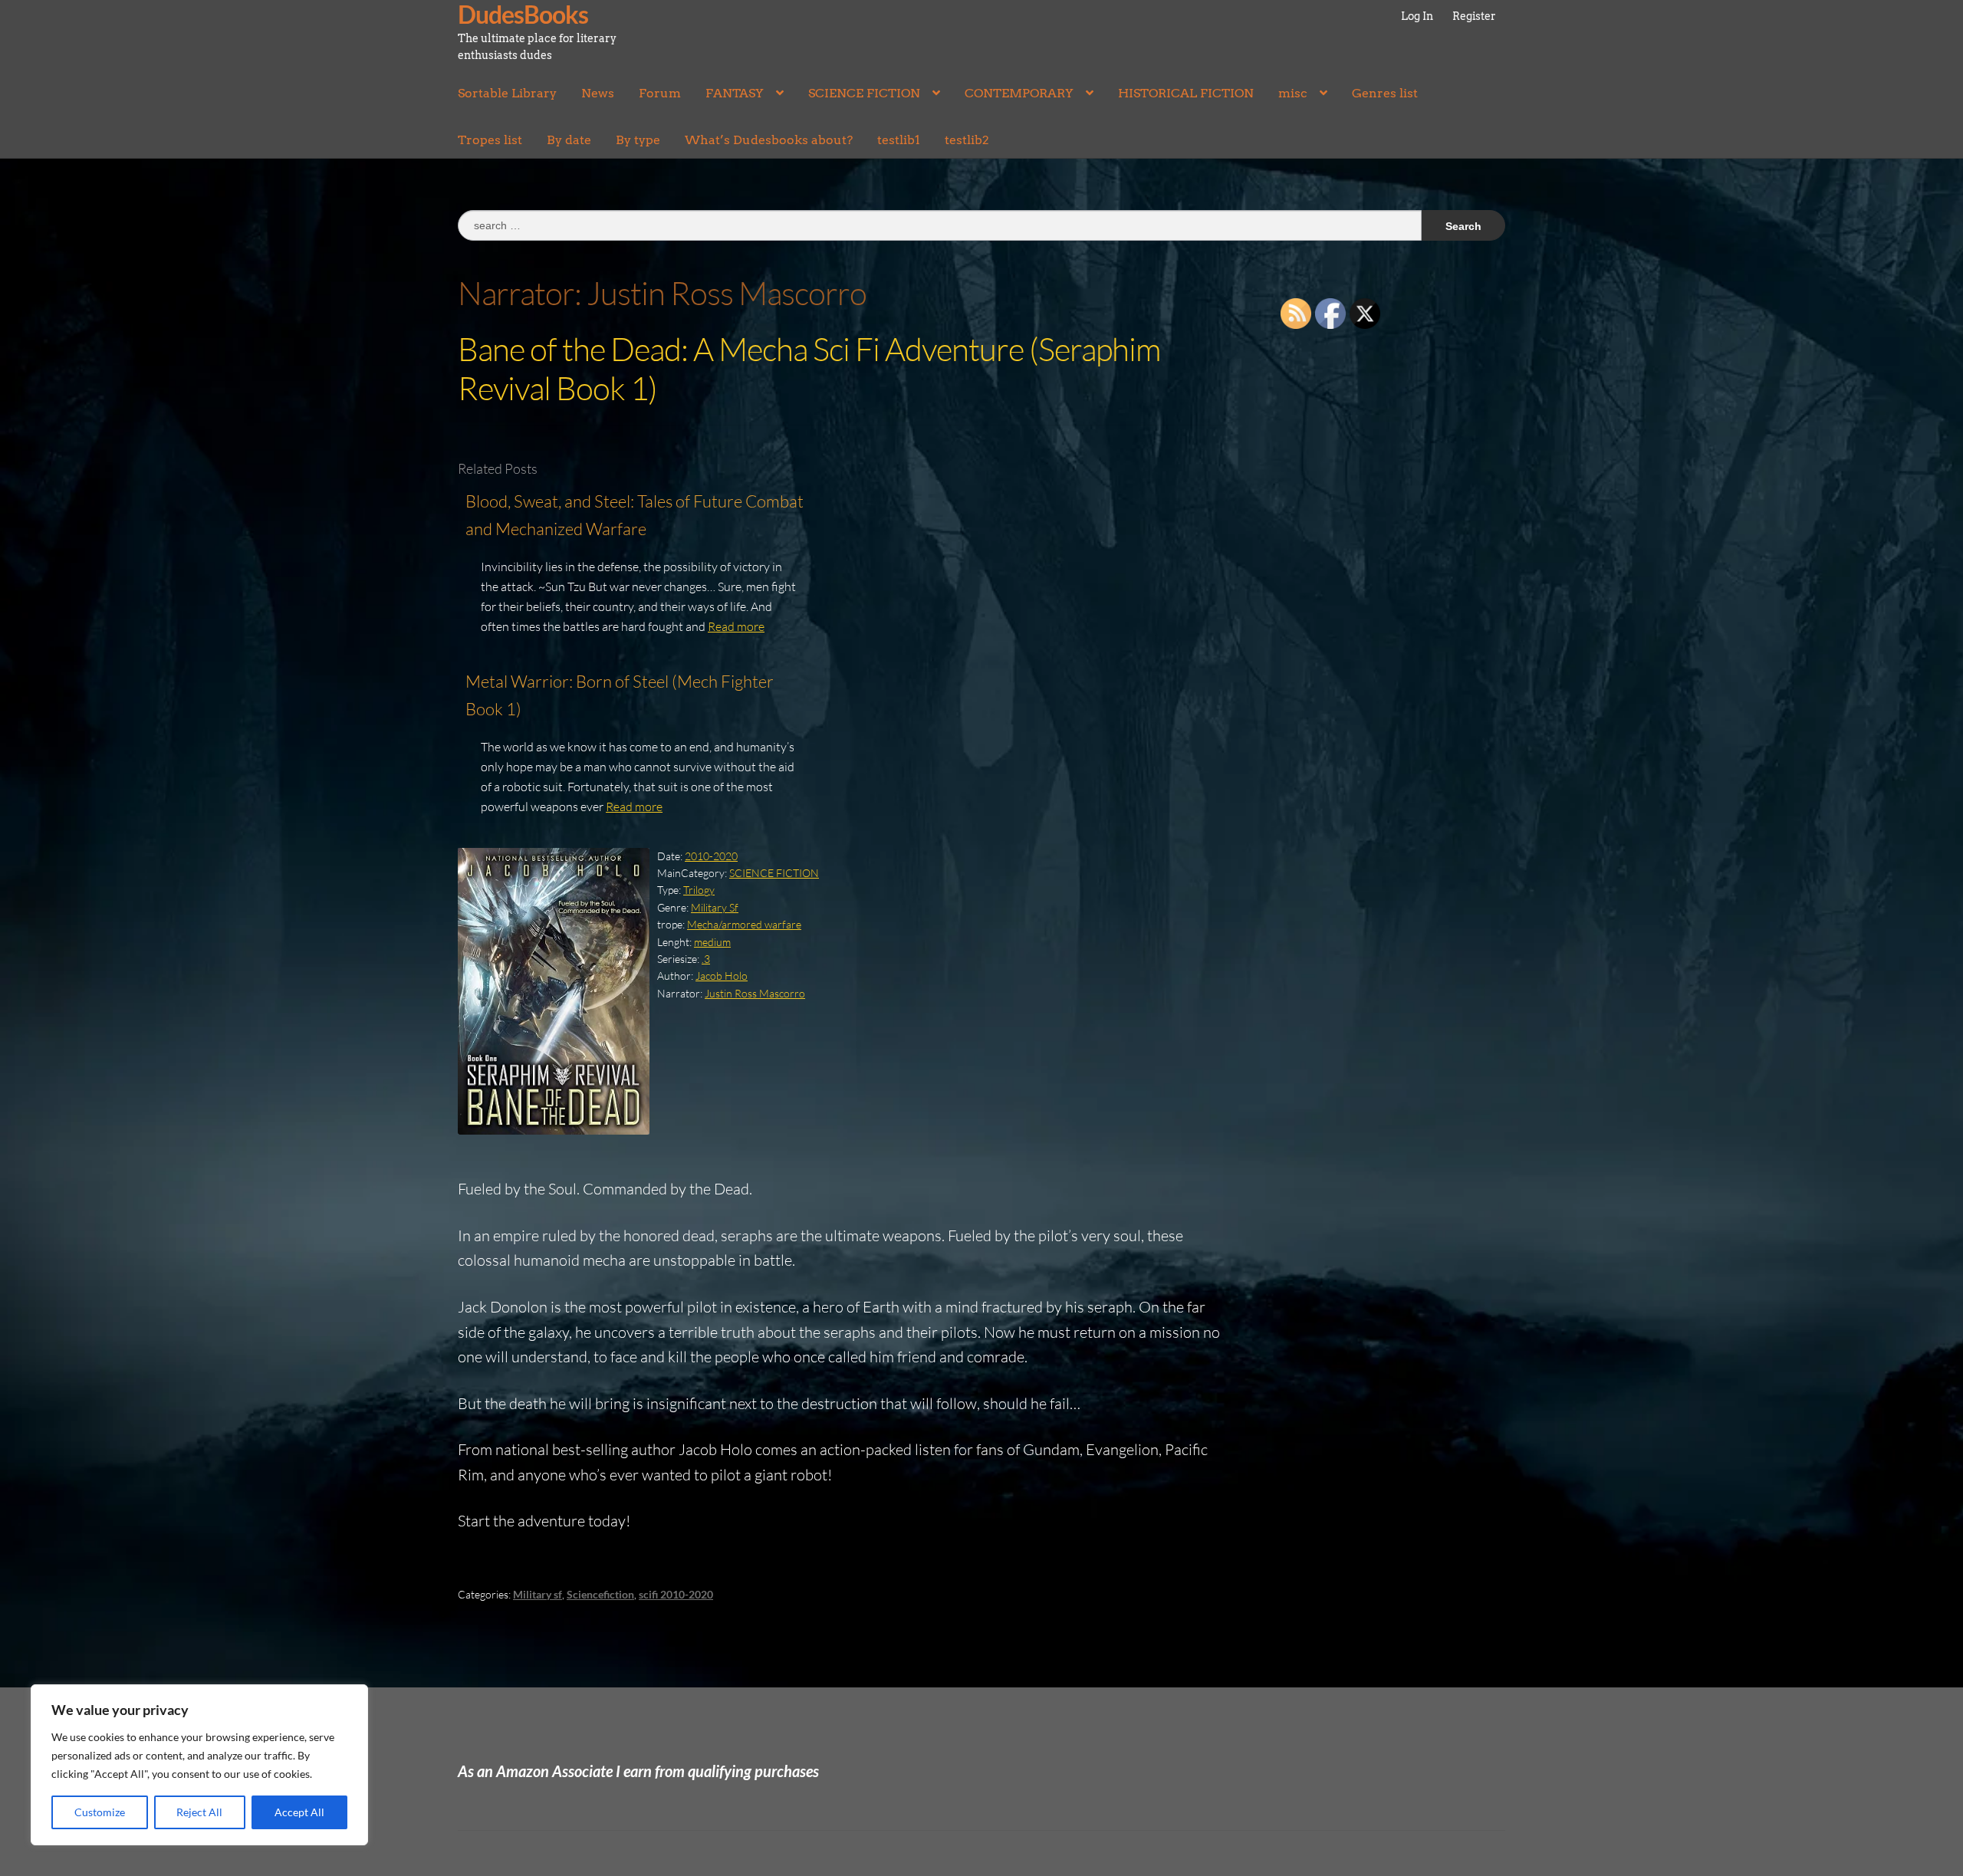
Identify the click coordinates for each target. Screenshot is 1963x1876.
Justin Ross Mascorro (755, 993)
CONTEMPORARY (1019, 93)
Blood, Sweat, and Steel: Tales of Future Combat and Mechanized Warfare (635, 515)
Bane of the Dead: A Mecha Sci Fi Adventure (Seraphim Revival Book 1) (809, 368)
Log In (1417, 16)
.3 (706, 959)
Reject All (199, 1812)
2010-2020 (711, 856)
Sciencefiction (600, 1594)
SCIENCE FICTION (864, 93)
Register (1474, 16)
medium (712, 942)
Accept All (299, 1812)
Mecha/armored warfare (744, 924)
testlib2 (967, 140)
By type (638, 140)
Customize (100, 1812)
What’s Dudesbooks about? (769, 140)
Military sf (538, 1594)
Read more (736, 626)
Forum (660, 93)
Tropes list (490, 140)
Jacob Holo (722, 976)
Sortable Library (507, 93)
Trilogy (699, 890)
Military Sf (715, 907)
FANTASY (735, 93)
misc (1293, 93)
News (598, 93)
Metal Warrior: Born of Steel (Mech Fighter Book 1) (620, 695)
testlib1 (899, 140)
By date (569, 140)
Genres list (1385, 93)
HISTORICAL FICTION (1186, 93)
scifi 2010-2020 (676, 1594)
